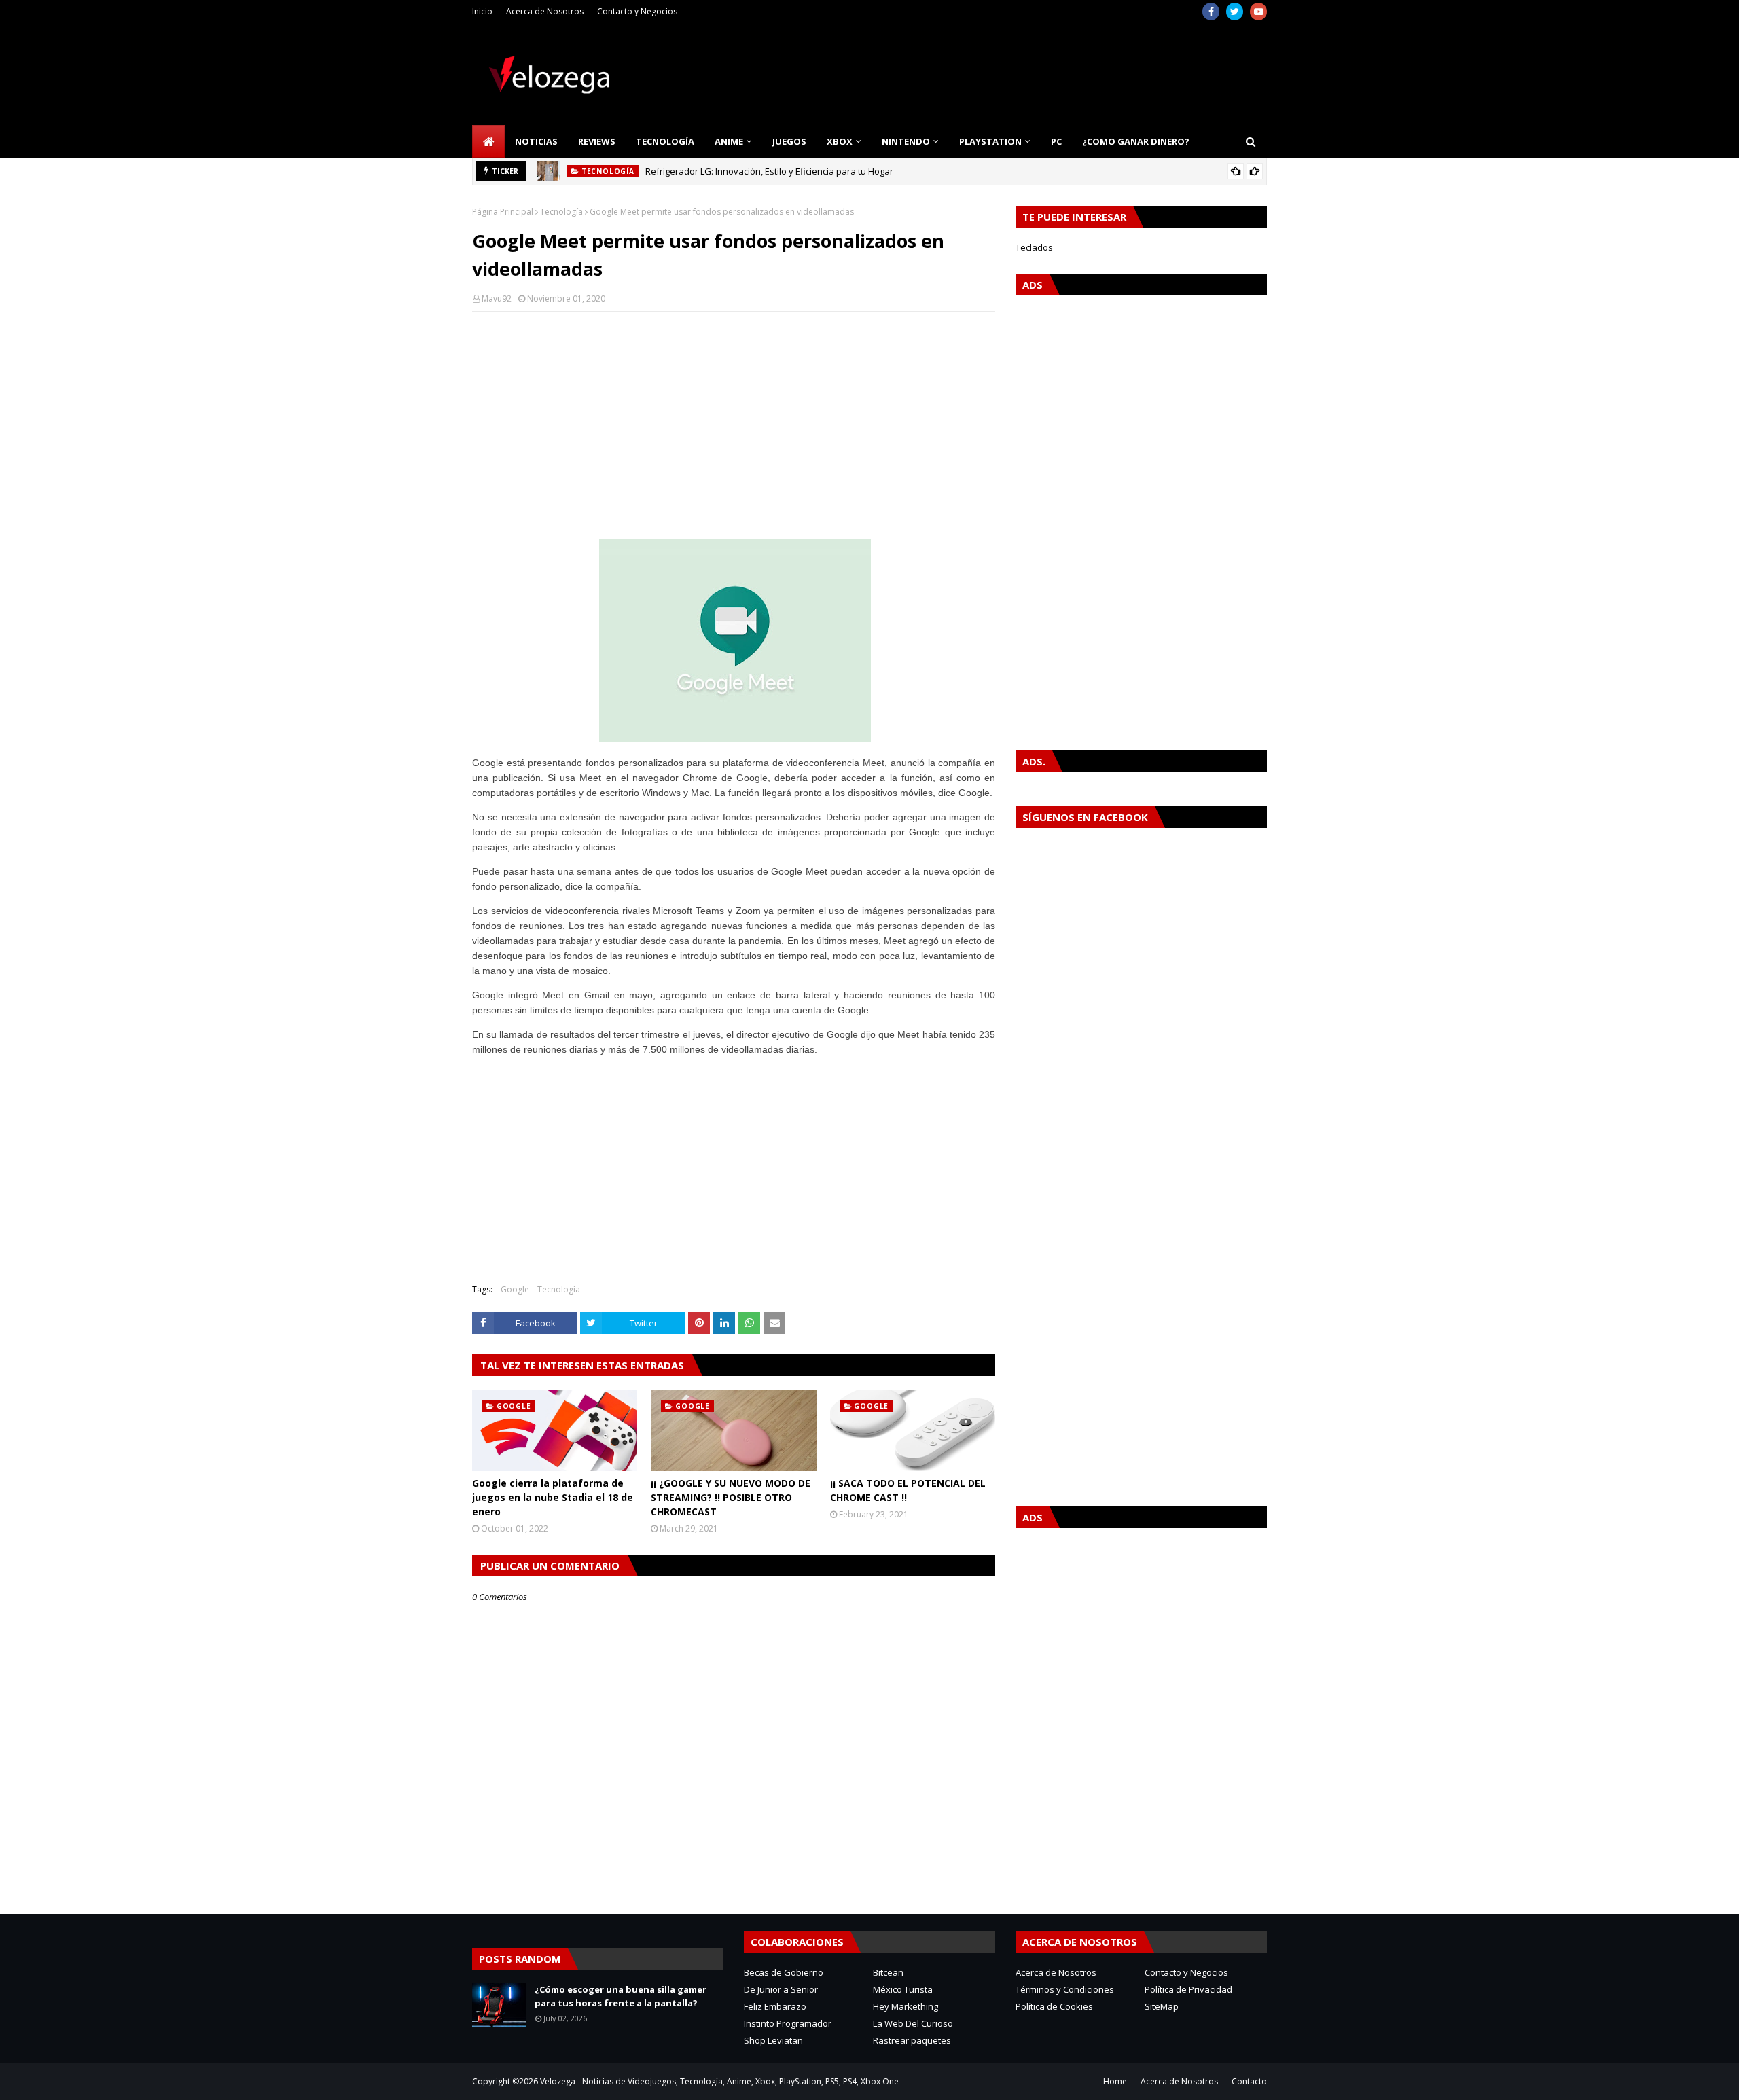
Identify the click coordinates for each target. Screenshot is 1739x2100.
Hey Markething (906, 2006)
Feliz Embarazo (775, 2006)
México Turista (903, 1989)
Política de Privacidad (1188, 1989)
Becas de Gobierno (784, 1972)
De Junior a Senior (781, 1989)
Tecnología (561, 212)
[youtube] (1258, 12)
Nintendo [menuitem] (906, 141)
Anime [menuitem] (729, 141)
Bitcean (888, 1972)
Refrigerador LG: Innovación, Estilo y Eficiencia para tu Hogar (769, 171)
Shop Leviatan (773, 2040)
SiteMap (1162, 2006)
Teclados (1034, 247)
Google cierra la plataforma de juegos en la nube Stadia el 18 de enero (553, 1497)
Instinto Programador (788, 2023)
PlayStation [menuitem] (990, 141)
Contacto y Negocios (637, 11)
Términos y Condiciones (1065, 1989)
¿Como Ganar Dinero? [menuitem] (1136, 141)
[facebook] (1211, 12)
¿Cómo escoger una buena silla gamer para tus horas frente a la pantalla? (621, 1996)
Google (515, 1289)
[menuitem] (488, 141)
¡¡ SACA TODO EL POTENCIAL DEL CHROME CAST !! (908, 1490)
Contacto (1249, 2081)
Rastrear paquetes (912, 2040)
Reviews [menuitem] (597, 141)
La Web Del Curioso (913, 2023)
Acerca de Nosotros (545, 11)
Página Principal (503, 212)
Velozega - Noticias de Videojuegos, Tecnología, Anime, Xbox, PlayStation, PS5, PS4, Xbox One (719, 2081)
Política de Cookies (1054, 2006)
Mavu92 (497, 298)
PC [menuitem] (1056, 141)
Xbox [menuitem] (840, 141)
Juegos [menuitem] (789, 141)
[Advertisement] (734, 420)
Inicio (482, 11)
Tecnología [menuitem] (665, 141)
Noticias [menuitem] (536, 141)
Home (1115, 2081)
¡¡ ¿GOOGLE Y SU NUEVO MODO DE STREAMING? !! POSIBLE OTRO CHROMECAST (731, 1497)
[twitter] (1235, 12)
